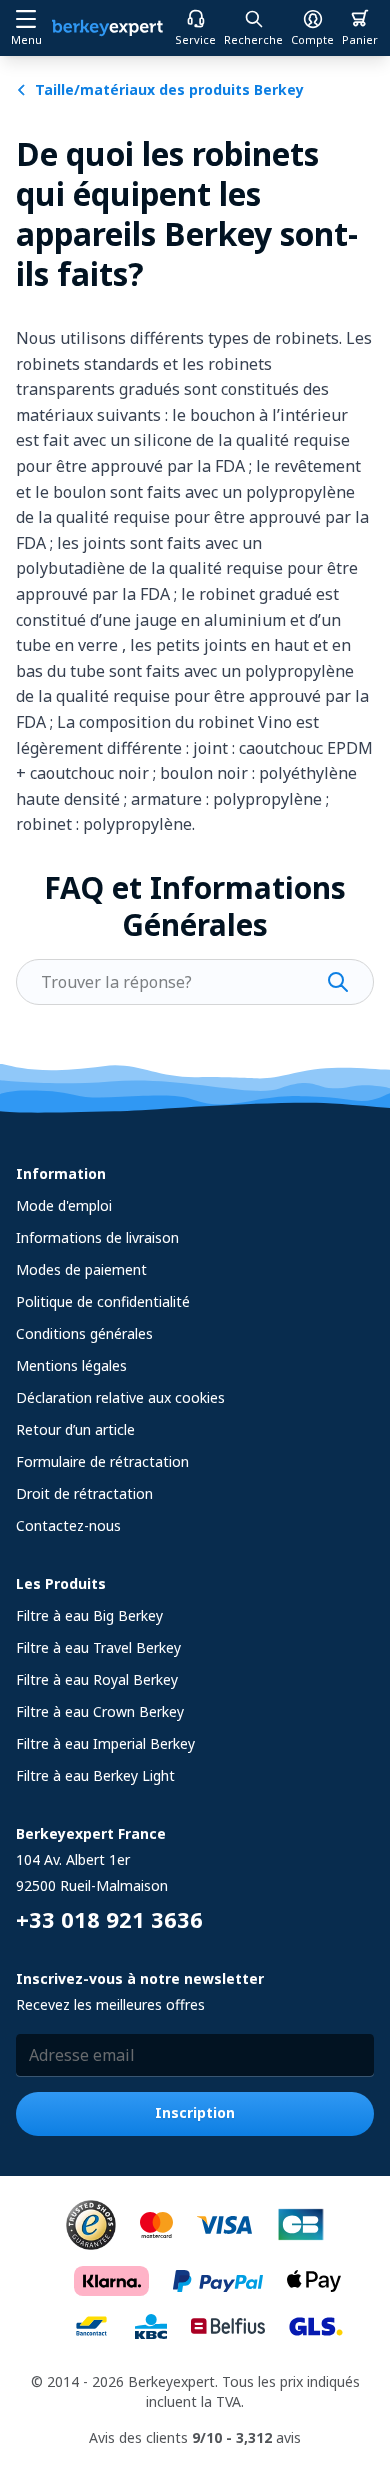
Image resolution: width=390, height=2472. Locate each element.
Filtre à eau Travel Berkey (98, 1647)
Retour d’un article (75, 1429)
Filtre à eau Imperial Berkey (105, 1743)
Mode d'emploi (64, 1205)
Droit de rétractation (84, 1493)
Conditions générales (84, 1333)
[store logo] (107, 28)
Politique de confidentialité (103, 1301)
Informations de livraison (97, 1237)
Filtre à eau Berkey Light (95, 1775)
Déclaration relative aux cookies (120, 1397)
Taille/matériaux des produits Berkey (169, 89)
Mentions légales (71, 1365)
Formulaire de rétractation (102, 1461)
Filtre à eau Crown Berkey (100, 1711)
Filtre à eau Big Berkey (89, 1615)
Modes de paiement (81, 1269)
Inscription (195, 2112)
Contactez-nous (68, 1525)
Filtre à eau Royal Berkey (97, 1679)
